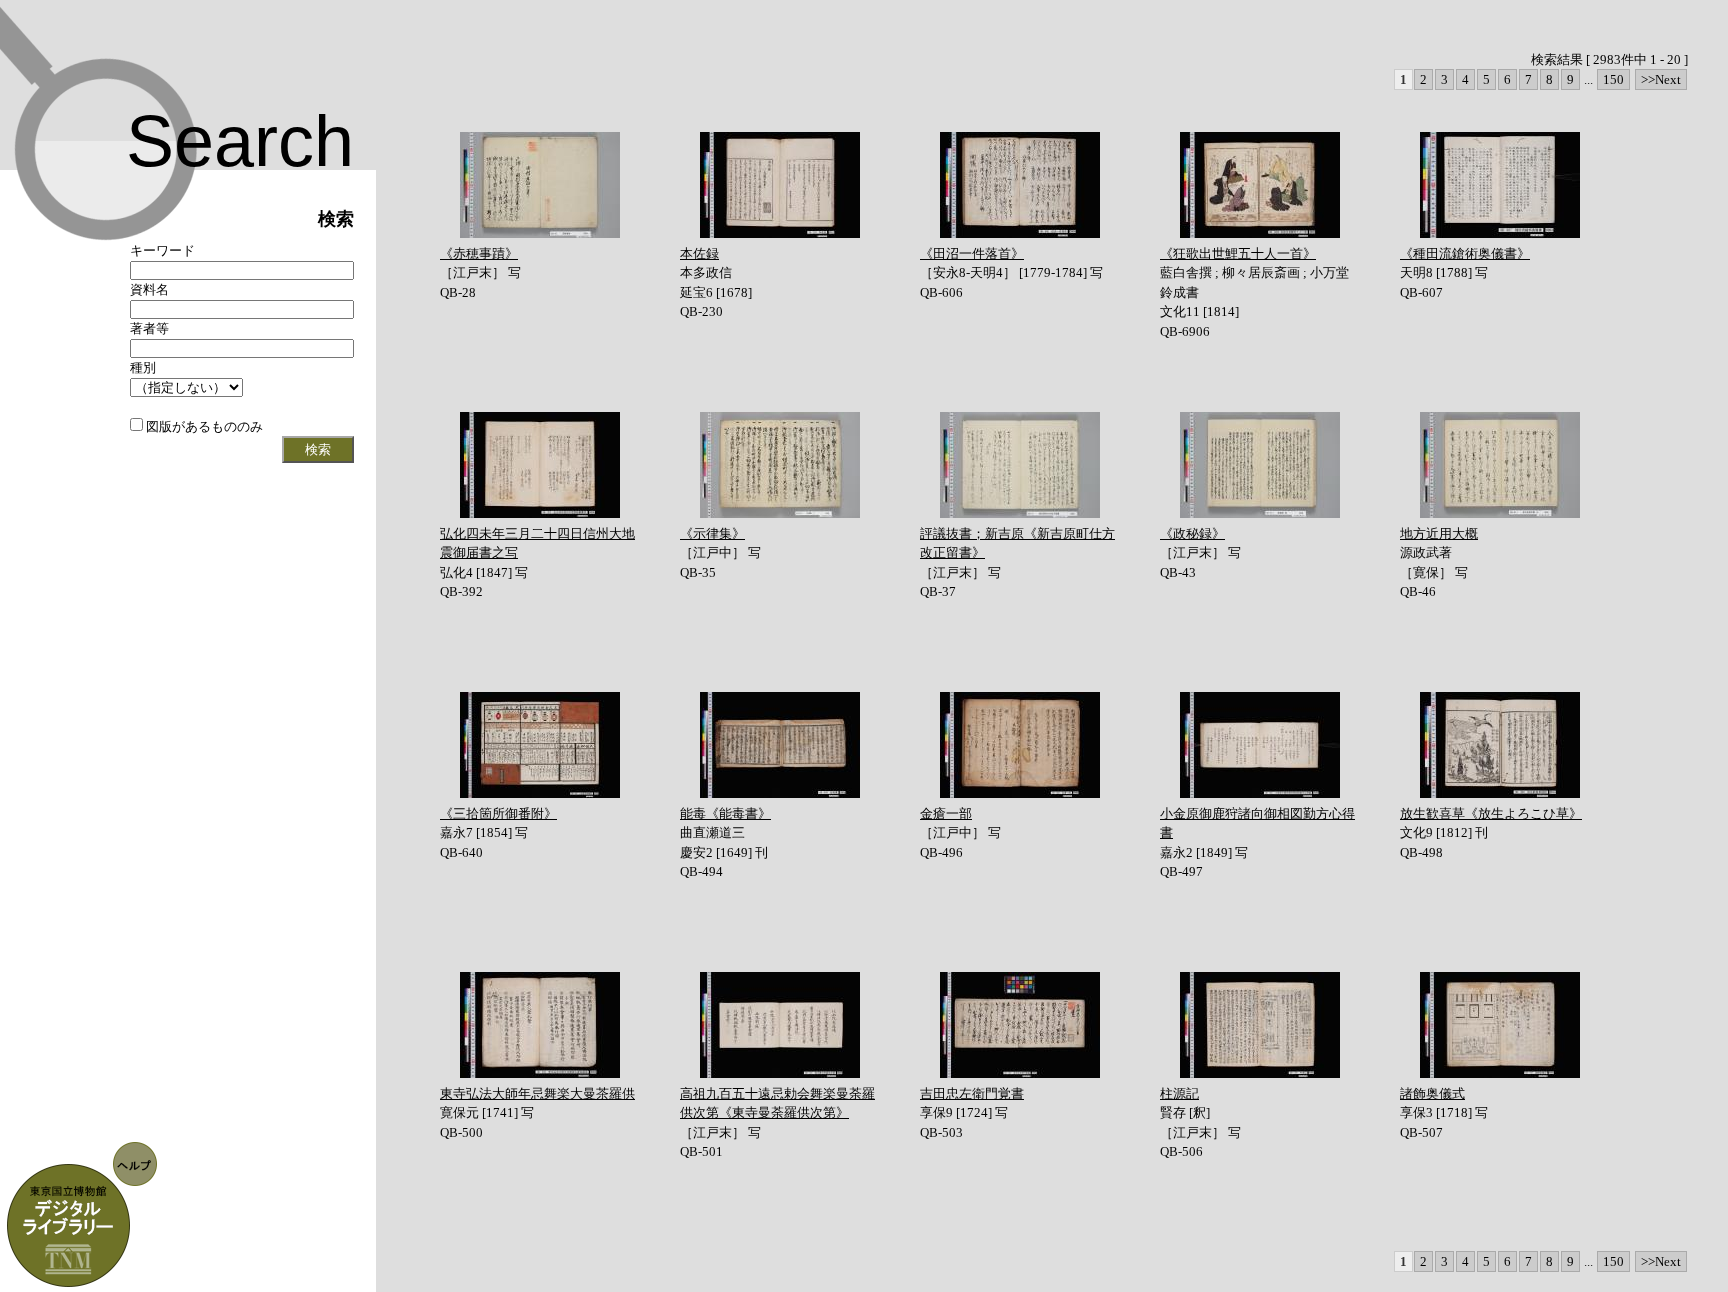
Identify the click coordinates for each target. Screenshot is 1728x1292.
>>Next (1661, 79)
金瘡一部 (946, 813)
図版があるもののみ (203, 426)
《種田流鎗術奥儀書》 (1465, 253)
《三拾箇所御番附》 (498, 813)
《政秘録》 (1192, 533)
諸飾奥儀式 (1432, 1093)
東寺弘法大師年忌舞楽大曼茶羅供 (537, 1093)
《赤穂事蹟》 (479, 253)
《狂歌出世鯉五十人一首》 (1238, 253)
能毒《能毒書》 (725, 813)
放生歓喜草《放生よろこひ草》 (1491, 813)
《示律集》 (712, 533)
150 (1613, 79)
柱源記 (1179, 1093)
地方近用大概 (1439, 533)
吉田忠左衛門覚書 (972, 1093)
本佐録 (699, 253)
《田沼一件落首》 (972, 253)
